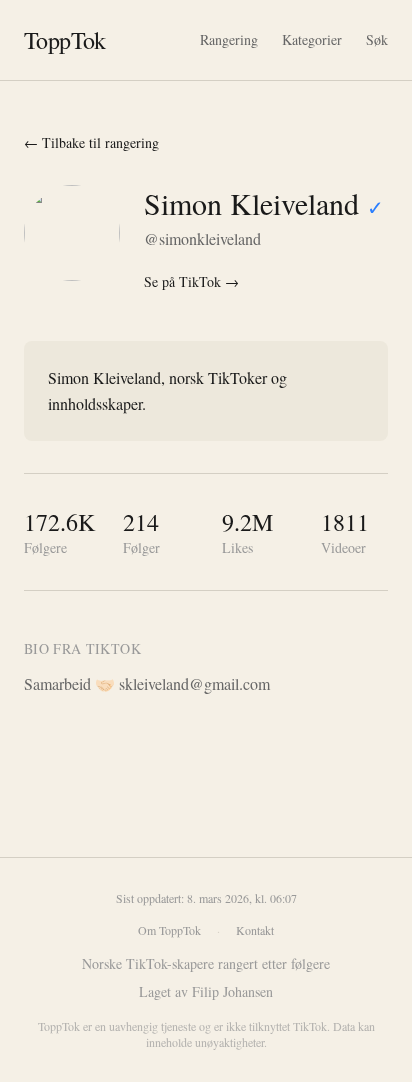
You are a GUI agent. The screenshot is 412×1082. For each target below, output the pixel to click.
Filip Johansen (232, 991)
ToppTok (65, 40)
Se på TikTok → (191, 281)
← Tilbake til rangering (91, 142)
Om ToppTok (169, 930)
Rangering (229, 39)
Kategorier (312, 39)
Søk (377, 39)
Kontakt (255, 930)
